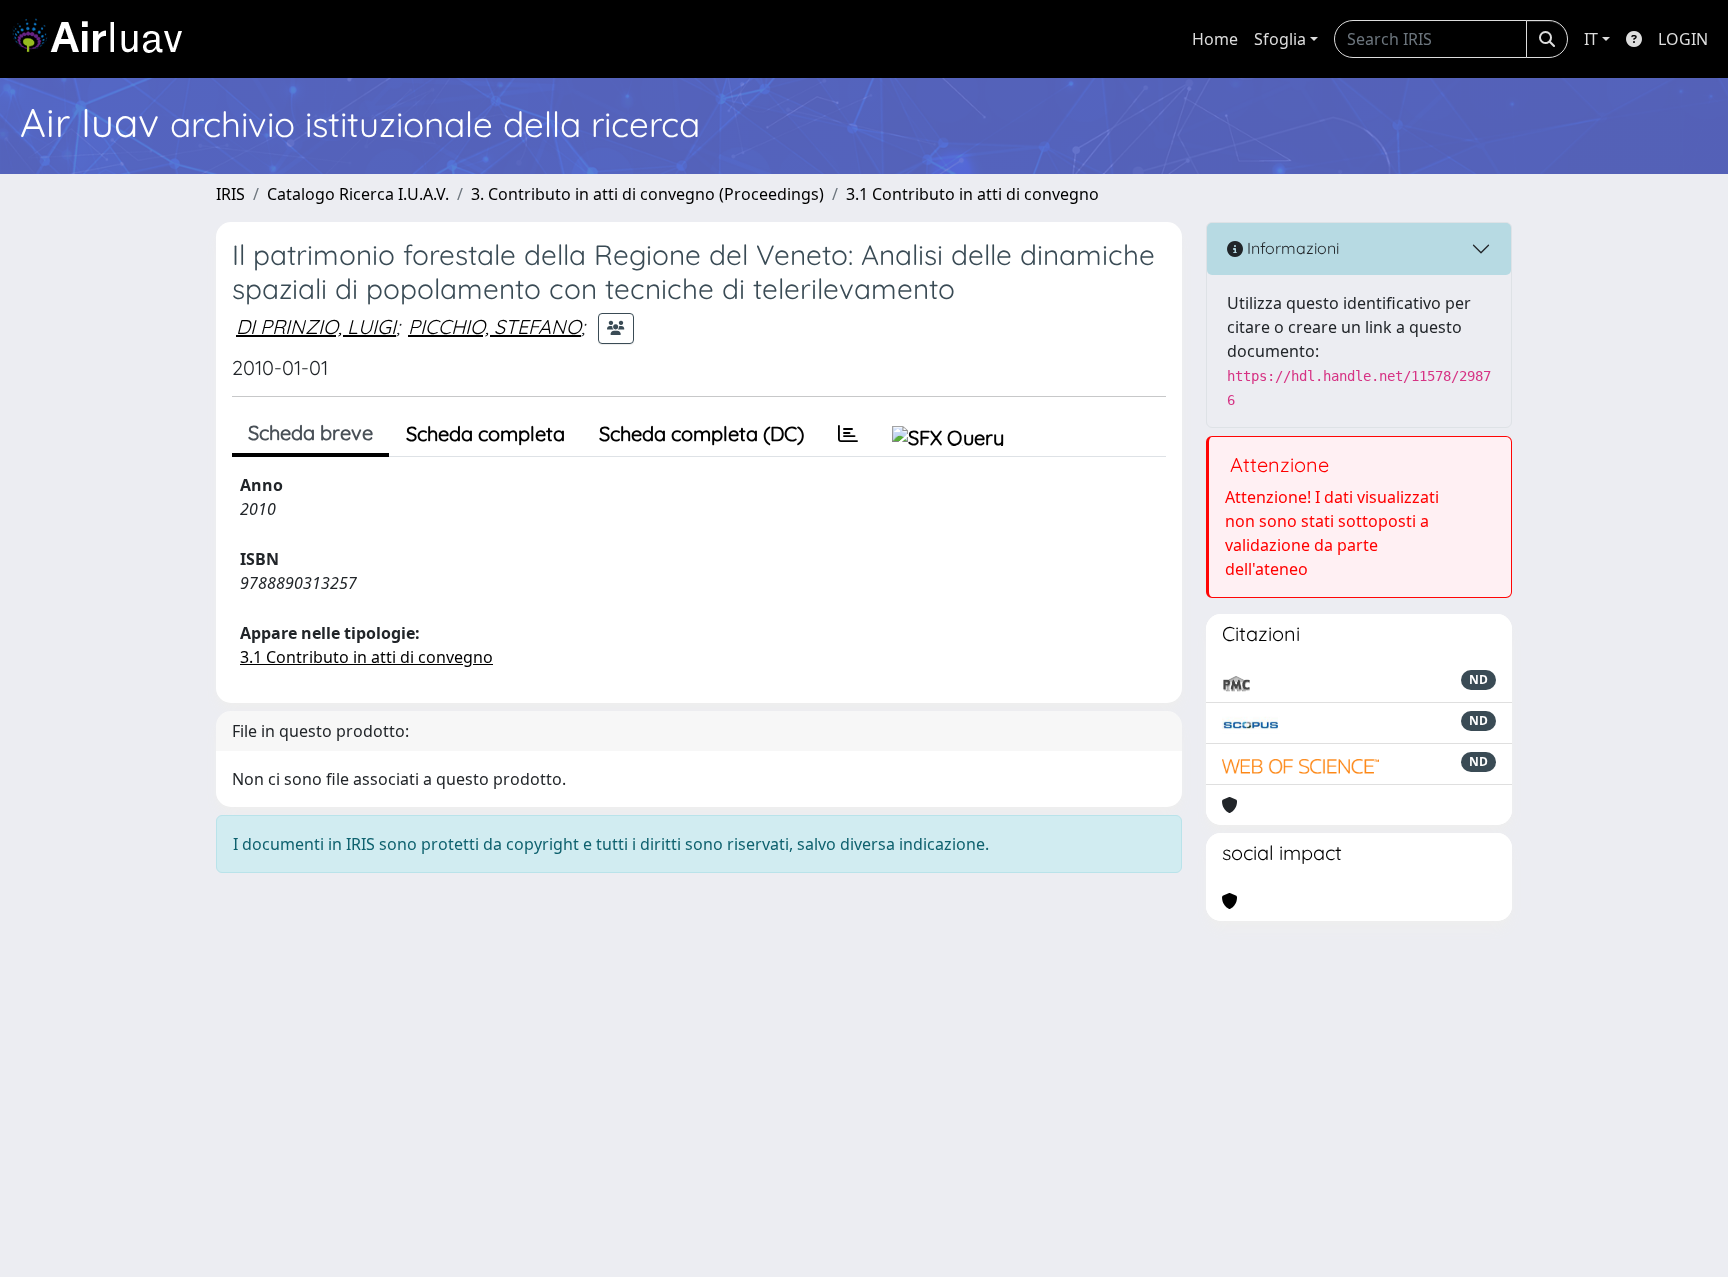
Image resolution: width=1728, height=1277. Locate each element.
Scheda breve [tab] (310, 432)
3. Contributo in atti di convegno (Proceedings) (647, 194)
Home (1215, 39)
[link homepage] (105, 39)
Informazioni (1291, 248)
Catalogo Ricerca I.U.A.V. (358, 194)
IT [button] (1591, 39)
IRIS (230, 194)
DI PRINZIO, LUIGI (316, 326)
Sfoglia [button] (1280, 39)
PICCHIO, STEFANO (494, 326)
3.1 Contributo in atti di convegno (972, 194)
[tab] (848, 434)
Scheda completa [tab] (485, 433)
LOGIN (1683, 39)
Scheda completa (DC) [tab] (701, 433)
